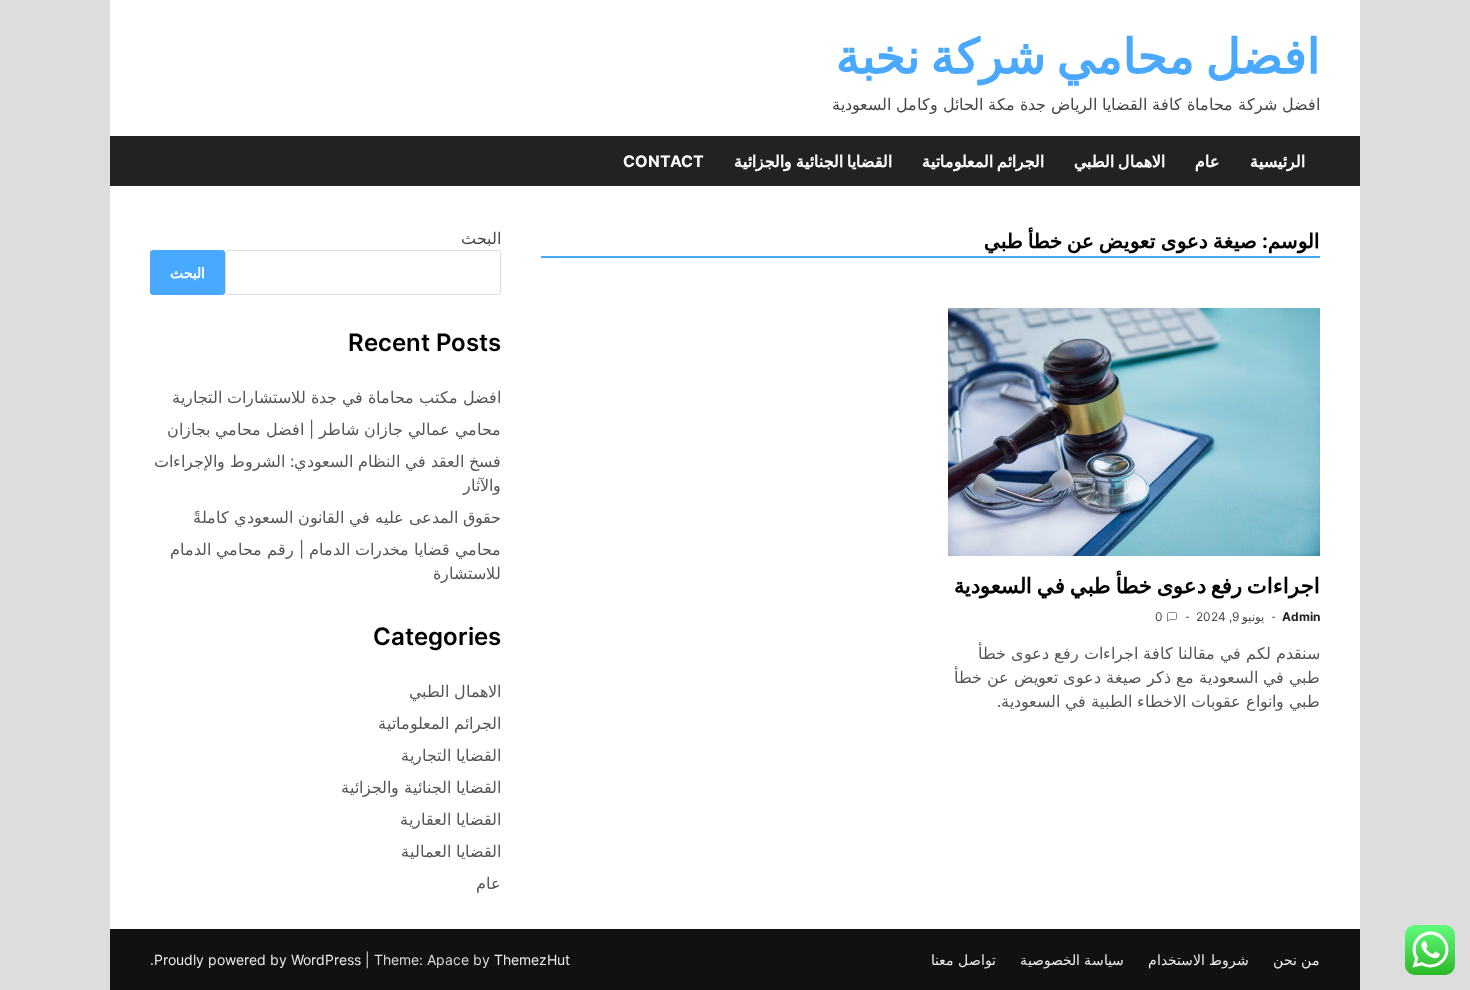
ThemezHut (532, 959)
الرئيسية (1277, 161)
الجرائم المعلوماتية (983, 161)
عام (1207, 161)
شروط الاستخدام (1198, 959)
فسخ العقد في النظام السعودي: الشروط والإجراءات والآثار (327, 473)
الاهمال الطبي (1119, 161)
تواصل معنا (963, 959)
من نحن (1296, 959)
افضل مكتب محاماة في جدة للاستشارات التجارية (336, 397)
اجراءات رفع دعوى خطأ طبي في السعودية (1137, 585)
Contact (663, 161)
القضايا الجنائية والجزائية (813, 161)
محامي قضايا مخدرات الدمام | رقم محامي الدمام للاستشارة (335, 561)
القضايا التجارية (451, 755)
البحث (481, 238)
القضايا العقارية (450, 819)
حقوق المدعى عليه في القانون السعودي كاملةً (347, 517)
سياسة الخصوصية (1072, 959)
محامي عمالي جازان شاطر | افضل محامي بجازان (334, 429)
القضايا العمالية (451, 851)
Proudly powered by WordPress (259, 959)
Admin (1301, 616)
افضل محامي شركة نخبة (1078, 55)
